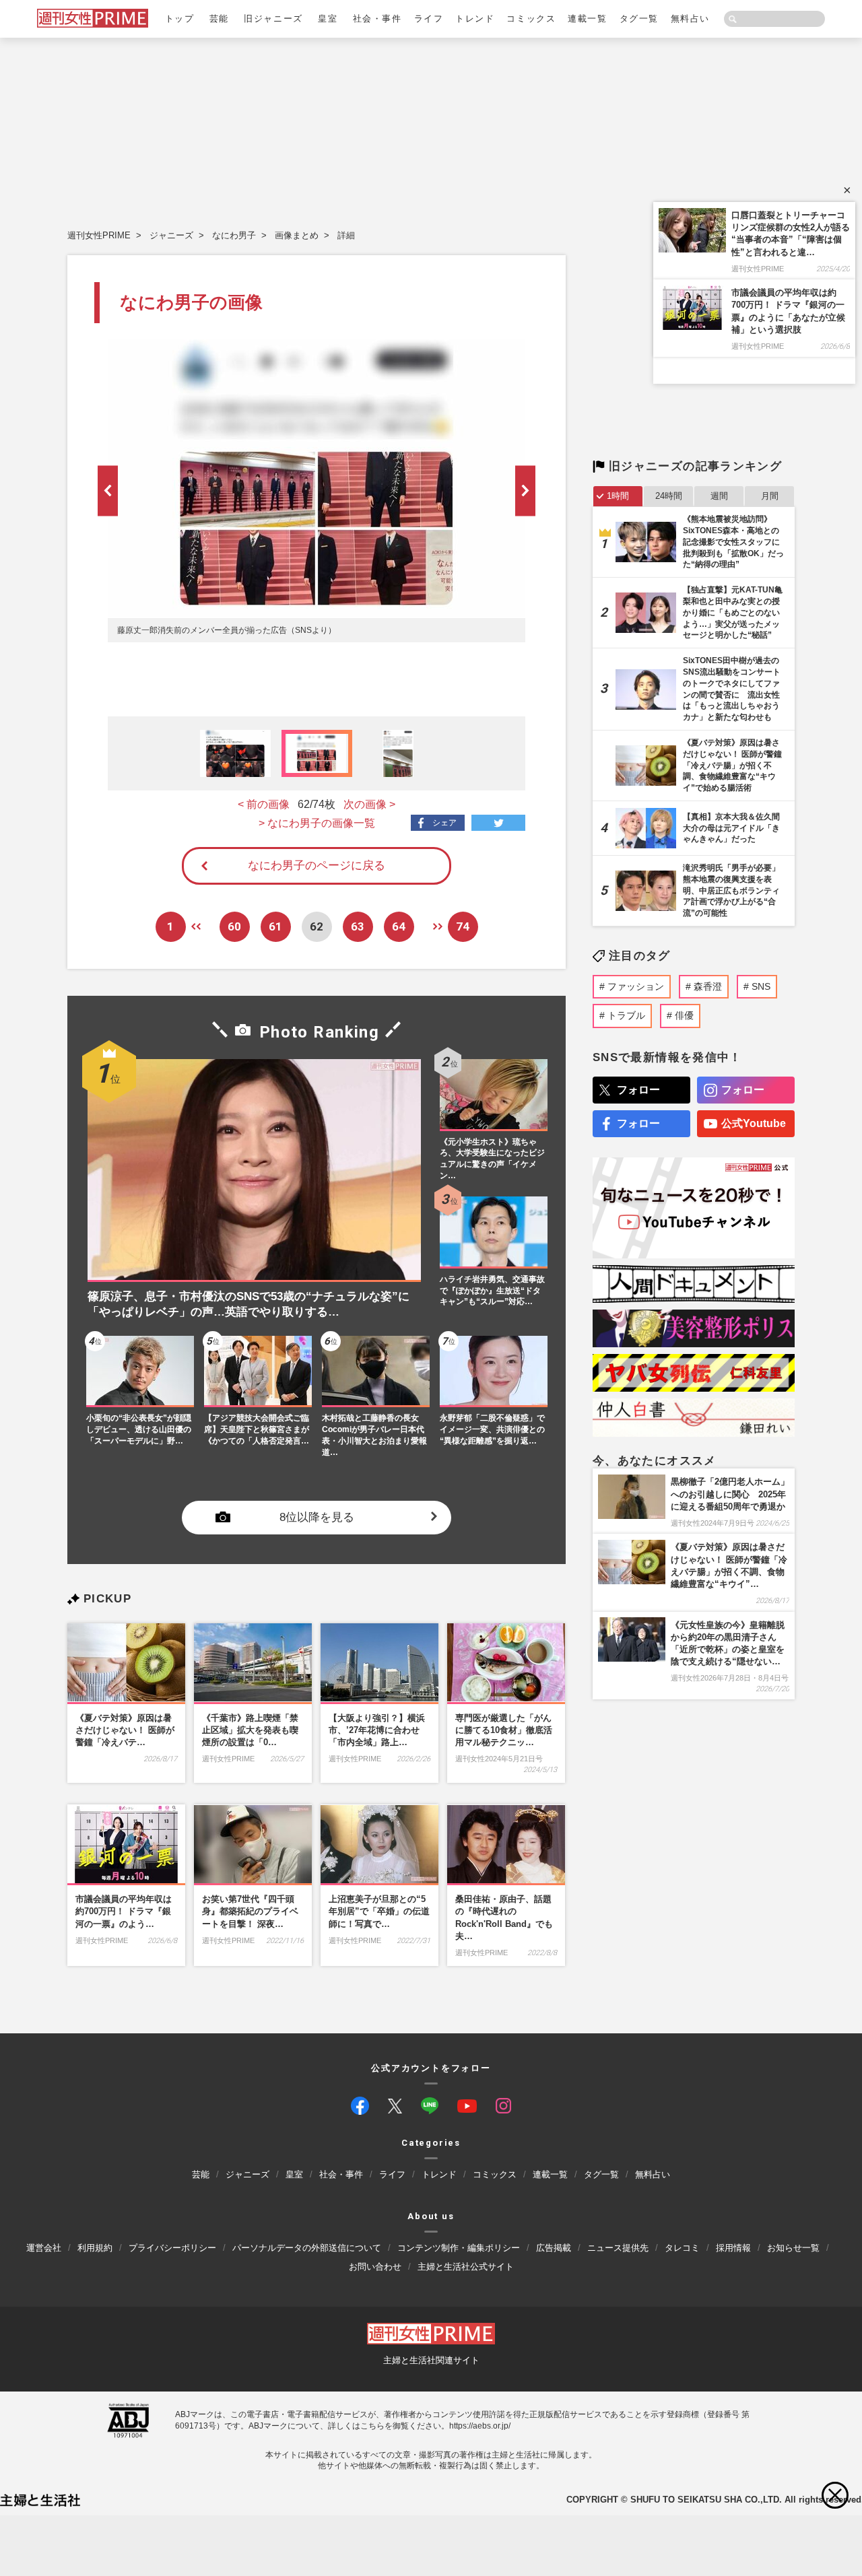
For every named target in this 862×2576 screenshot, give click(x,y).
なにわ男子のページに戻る (317, 866)
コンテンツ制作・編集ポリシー (459, 2248)
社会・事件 (377, 19)
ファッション (636, 986)
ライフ (429, 19)
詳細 (346, 235)
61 (275, 926)
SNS (761, 986)
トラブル (626, 1015)
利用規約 (95, 2248)
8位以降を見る (317, 1517)
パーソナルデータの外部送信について (307, 2248)
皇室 (328, 19)
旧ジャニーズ (273, 19)
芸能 (219, 19)
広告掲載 (554, 2248)
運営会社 (44, 2248)
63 (358, 926)
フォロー (638, 1090)
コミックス (531, 19)
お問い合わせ (375, 2267)
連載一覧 (587, 19)
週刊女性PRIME (99, 235)
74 (463, 926)
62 (317, 926)
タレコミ (682, 2248)
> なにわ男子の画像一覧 (317, 823)
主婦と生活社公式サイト (466, 2267)
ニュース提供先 (618, 2248)
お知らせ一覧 (793, 2248)
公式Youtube (754, 1123)
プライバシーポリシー (172, 2248)
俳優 (684, 1015)
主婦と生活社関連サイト (431, 2361)
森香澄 (708, 986)
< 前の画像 (264, 804)
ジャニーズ (171, 235)
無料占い (690, 19)
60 (234, 926)
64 (399, 926)
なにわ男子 (234, 235)
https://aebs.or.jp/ (480, 2426)
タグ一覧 (639, 19)
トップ (180, 19)
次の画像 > (369, 804)
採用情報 (733, 2248)
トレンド (475, 19)
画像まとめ (297, 235)
